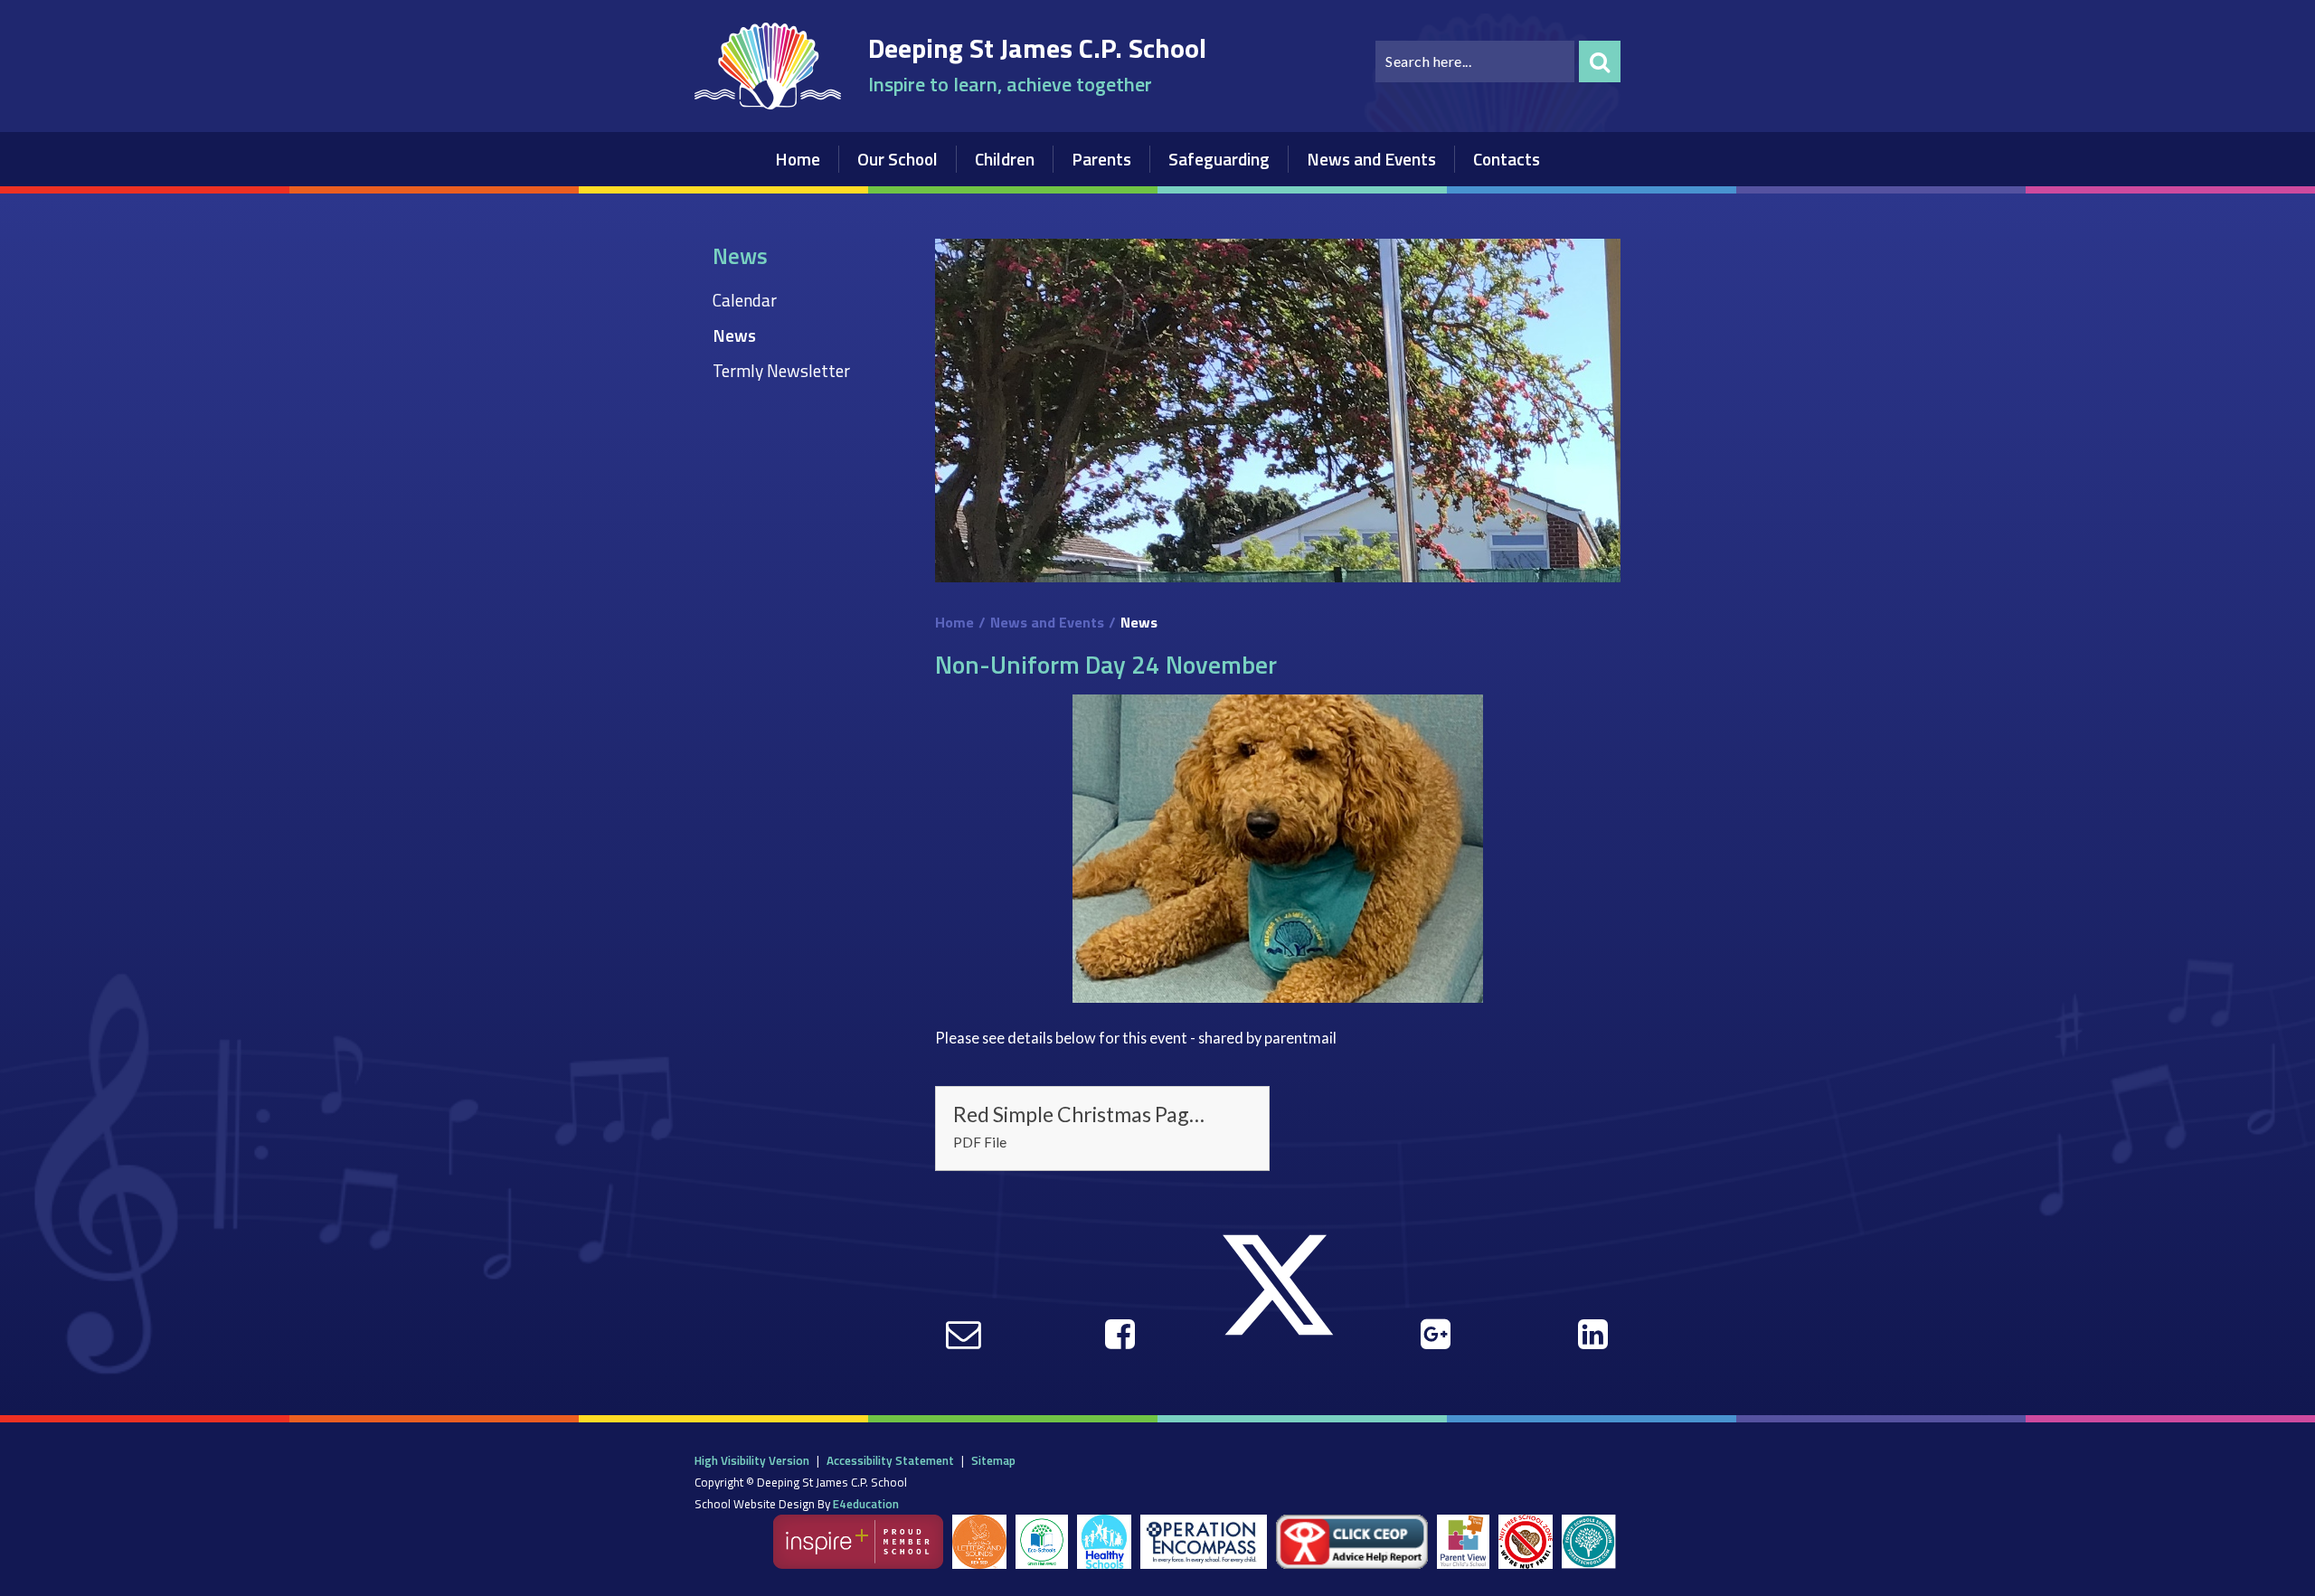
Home (954, 622)
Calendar (745, 300)
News (734, 335)
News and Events (1047, 622)
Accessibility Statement (890, 1460)
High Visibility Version (752, 1460)
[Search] (1600, 61)
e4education (866, 1504)
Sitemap (993, 1460)
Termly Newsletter (781, 370)
